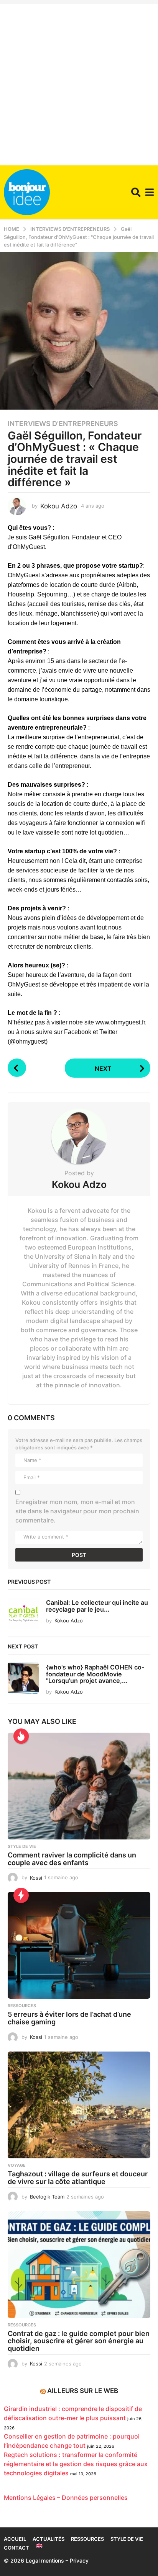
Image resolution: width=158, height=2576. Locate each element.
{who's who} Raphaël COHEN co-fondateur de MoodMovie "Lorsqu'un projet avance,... (95, 1674)
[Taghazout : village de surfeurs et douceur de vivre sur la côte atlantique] (79, 2105)
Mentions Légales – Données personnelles (66, 2498)
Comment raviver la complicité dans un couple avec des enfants (72, 1859)
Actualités (49, 2539)
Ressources (22, 2006)
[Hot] (21, 1736)
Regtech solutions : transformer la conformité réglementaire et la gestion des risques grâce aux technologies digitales (76, 2464)
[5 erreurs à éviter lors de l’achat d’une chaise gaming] (79, 1945)
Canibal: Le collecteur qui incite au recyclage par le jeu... (97, 1606)
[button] (136, 192)
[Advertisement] (79, 83)
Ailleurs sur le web (83, 2391)
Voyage (17, 2165)
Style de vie (22, 1846)
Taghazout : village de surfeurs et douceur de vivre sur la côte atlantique (78, 2178)
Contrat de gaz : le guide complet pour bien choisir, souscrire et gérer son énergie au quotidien (79, 2341)
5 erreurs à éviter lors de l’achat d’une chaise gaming (69, 2018)
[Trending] (21, 1895)
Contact (16, 2548)
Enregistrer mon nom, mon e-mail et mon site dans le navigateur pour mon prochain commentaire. (77, 1511)
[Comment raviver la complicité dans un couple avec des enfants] (79, 1786)
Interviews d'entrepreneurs (63, 424)
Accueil (15, 2539)
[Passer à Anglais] (39, 2546)
